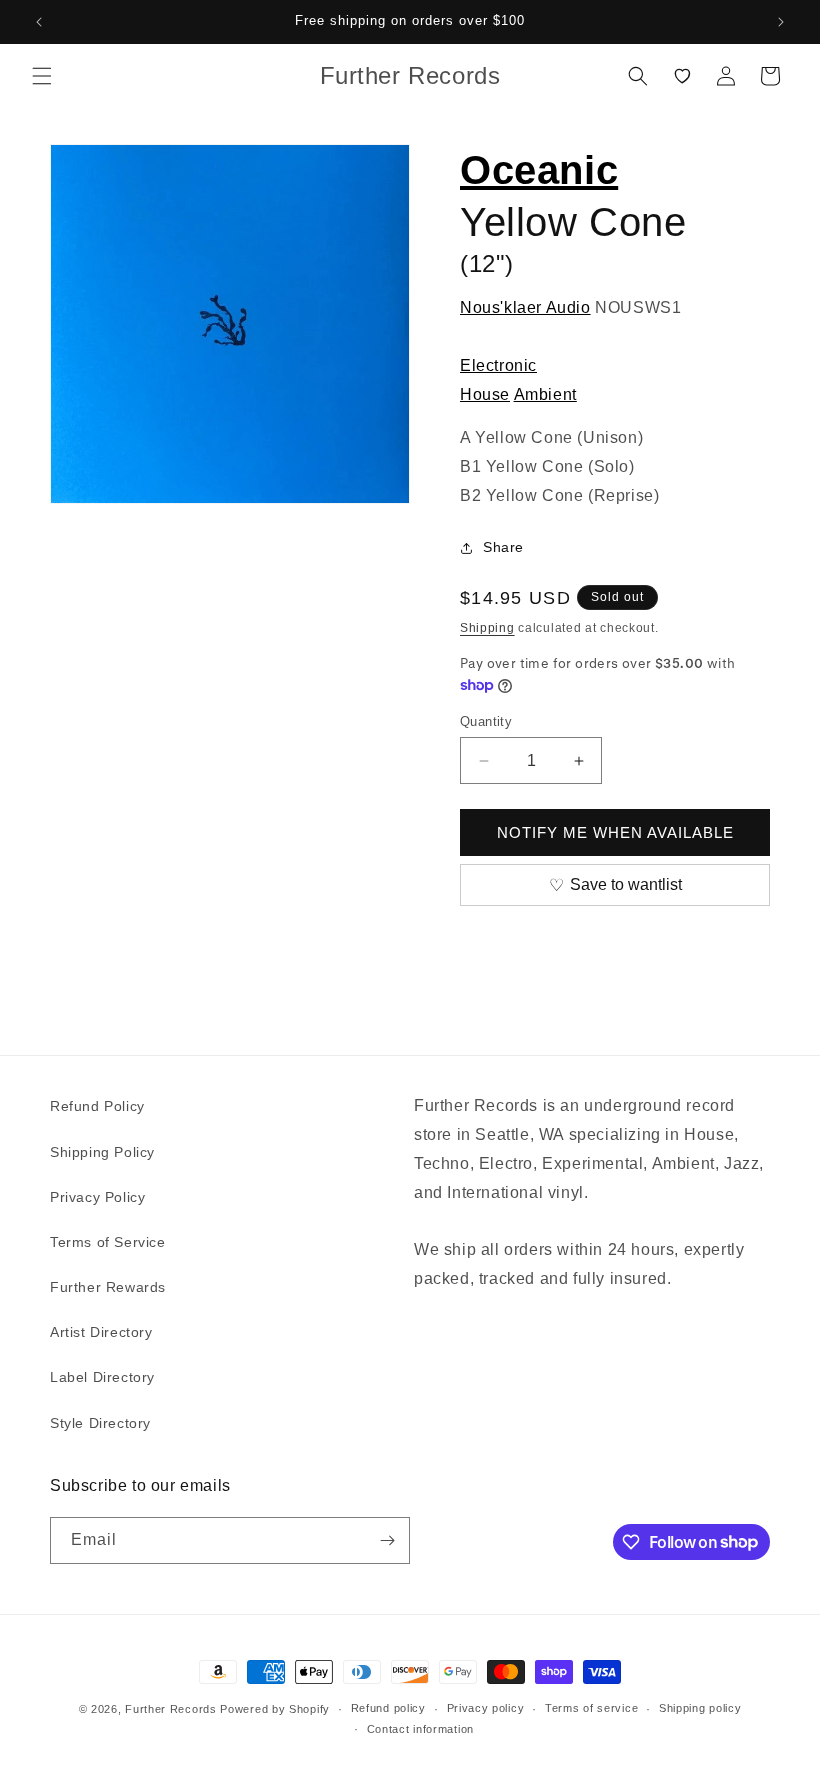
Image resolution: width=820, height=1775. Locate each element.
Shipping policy (700, 1708)
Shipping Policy (102, 1152)
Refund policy (388, 1708)
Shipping (487, 628)
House (485, 394)
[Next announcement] (781, 22)
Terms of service (591, 1708)
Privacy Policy (97, 1197)
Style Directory (100, 1423)
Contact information (420, 1729)
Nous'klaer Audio (525, 307)
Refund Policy (97, 1106)
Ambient (545, 394)
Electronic (498, 365)
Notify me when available (615, 832)
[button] (42, 76)
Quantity (486, 721)
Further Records (171, 1709)
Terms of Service (108, 1242)
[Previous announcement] (39, 22)
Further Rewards (108, 1287)
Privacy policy (486, 1708)
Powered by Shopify (275, 1709)
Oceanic (539, 170)
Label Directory (102, 1377)
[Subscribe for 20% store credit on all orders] (387, 1540)
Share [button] (503, 547)
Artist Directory (101, 1332)
